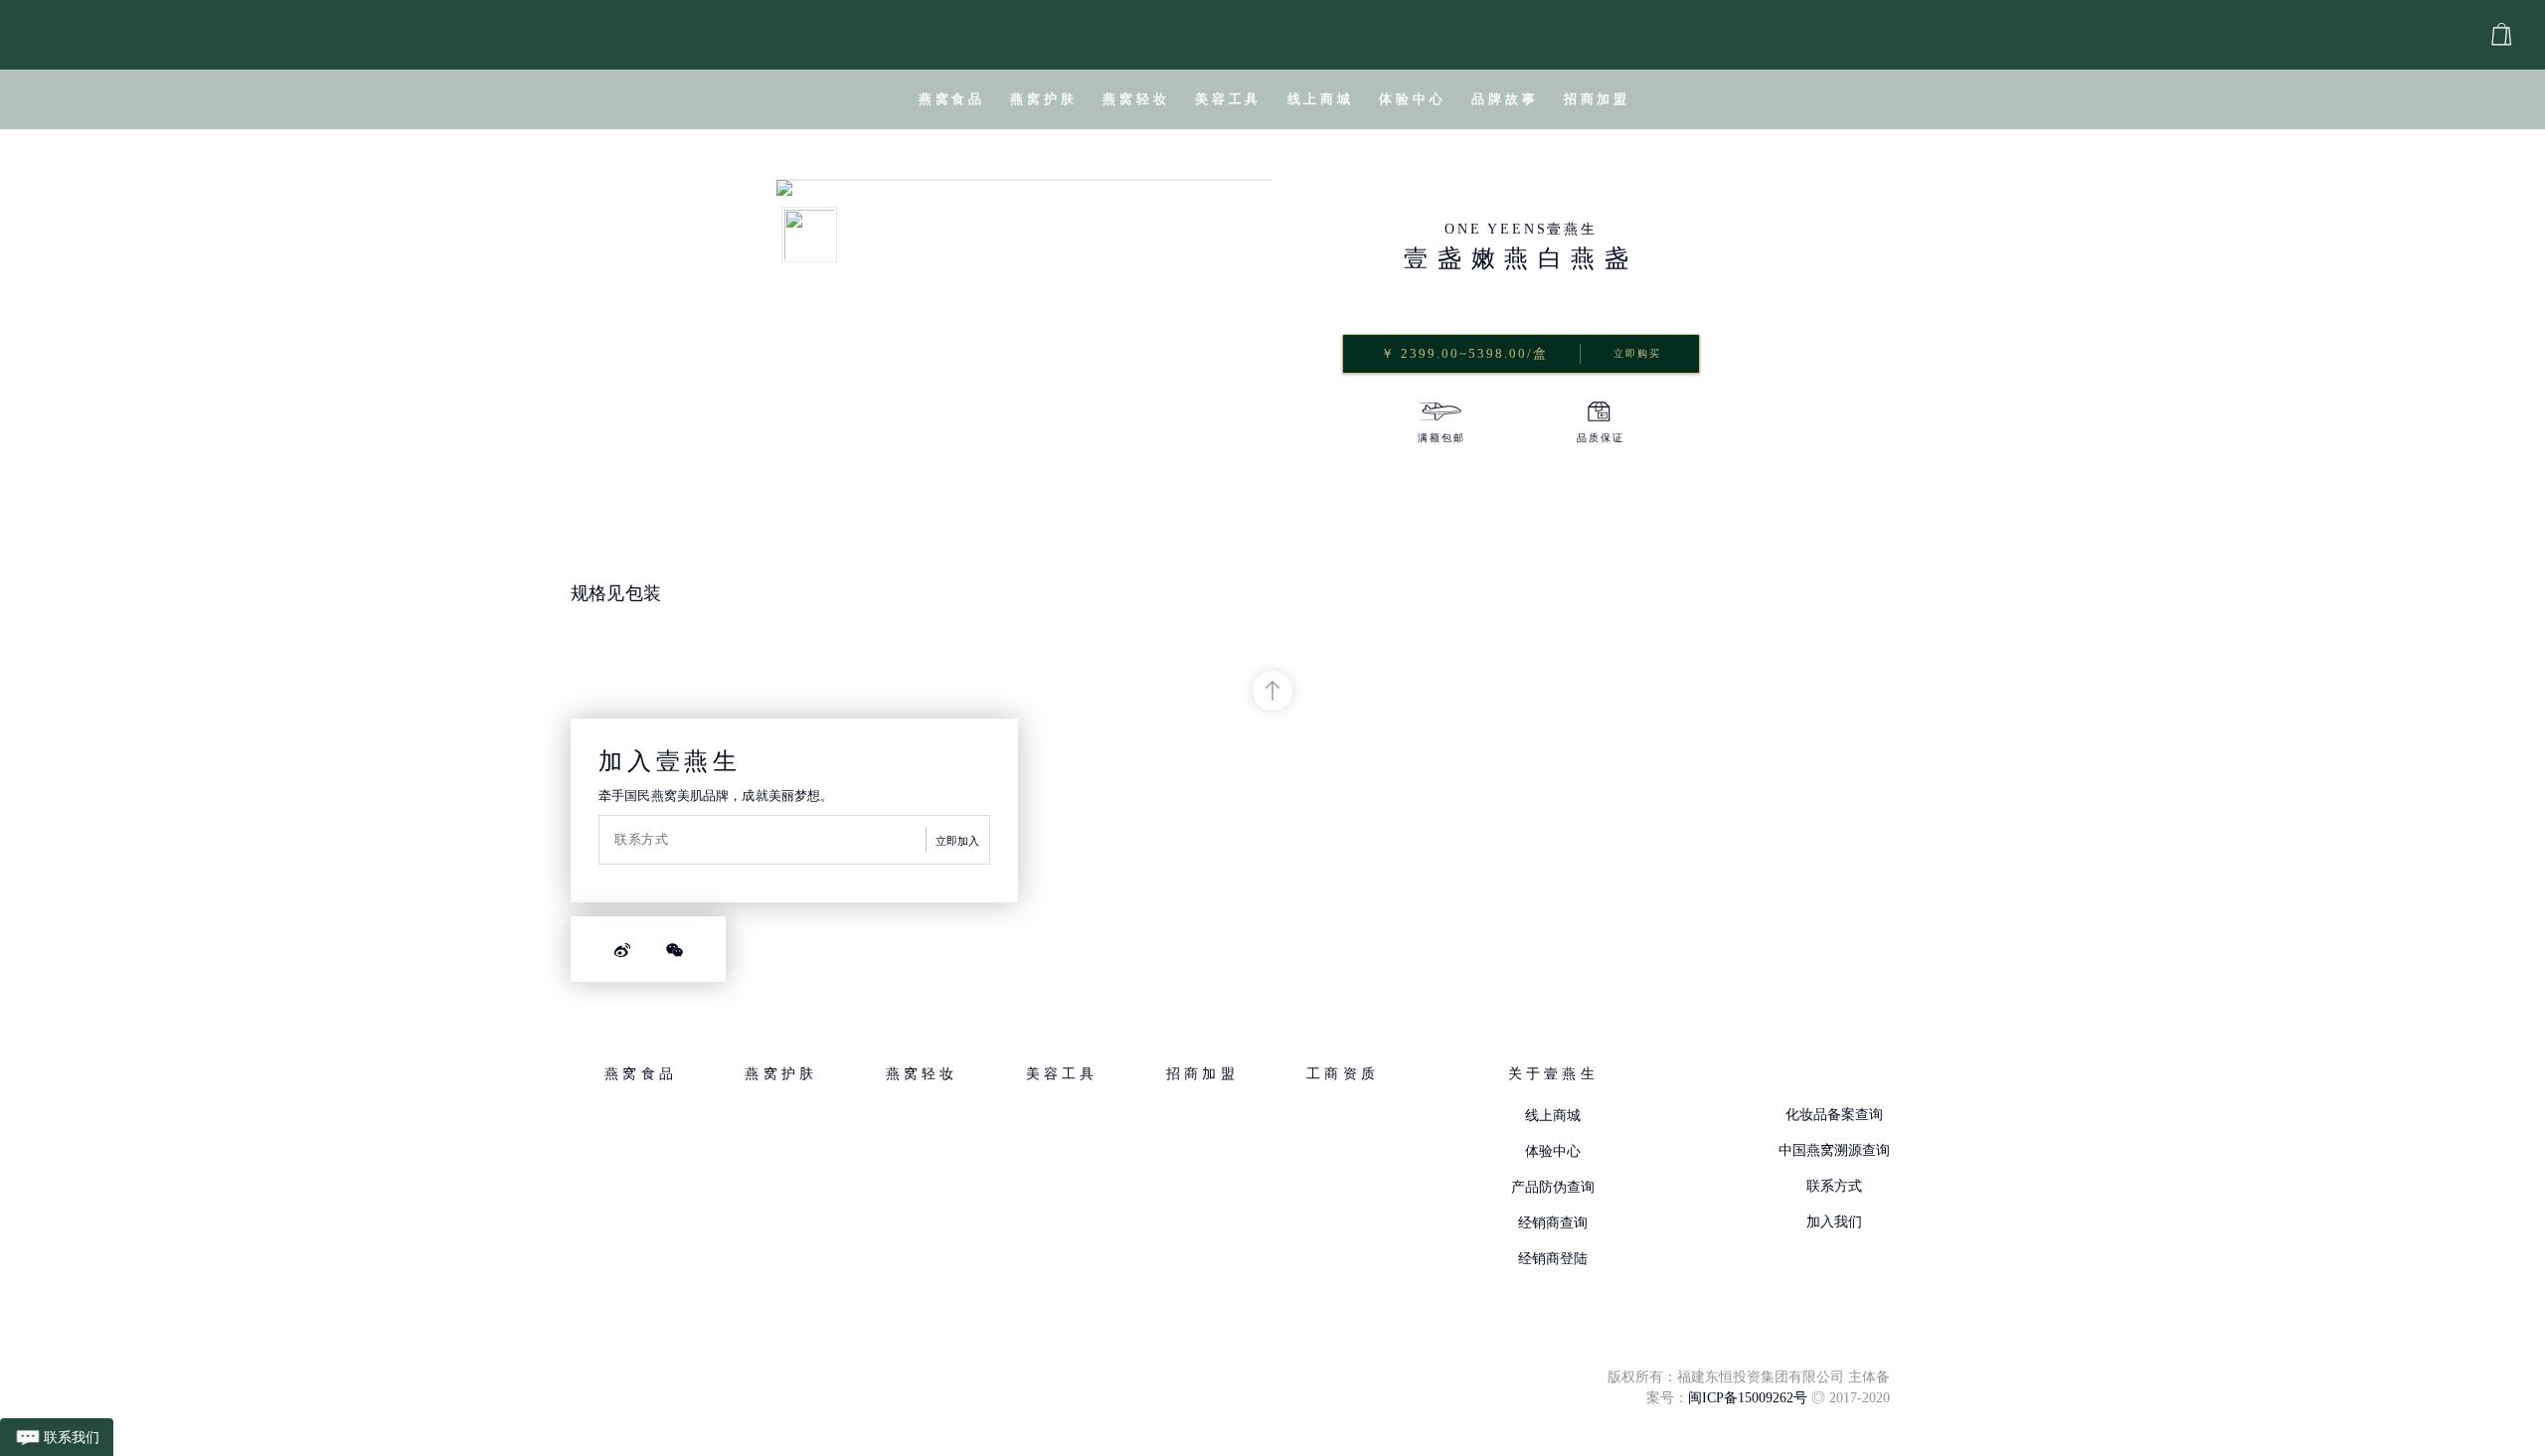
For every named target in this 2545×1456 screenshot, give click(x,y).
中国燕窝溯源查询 (1834, 1150)
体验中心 (1553, 1151)
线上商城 (1553, 1116)
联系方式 (1834, 1186)
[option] (1442, 425)
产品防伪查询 (1553, 1187)
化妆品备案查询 (1834, 1115)
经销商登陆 (1553, 1259)
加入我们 (1834, 1222)
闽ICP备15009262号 (1748, 1398)
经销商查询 (1553, 1223)
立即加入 (957, 841)
